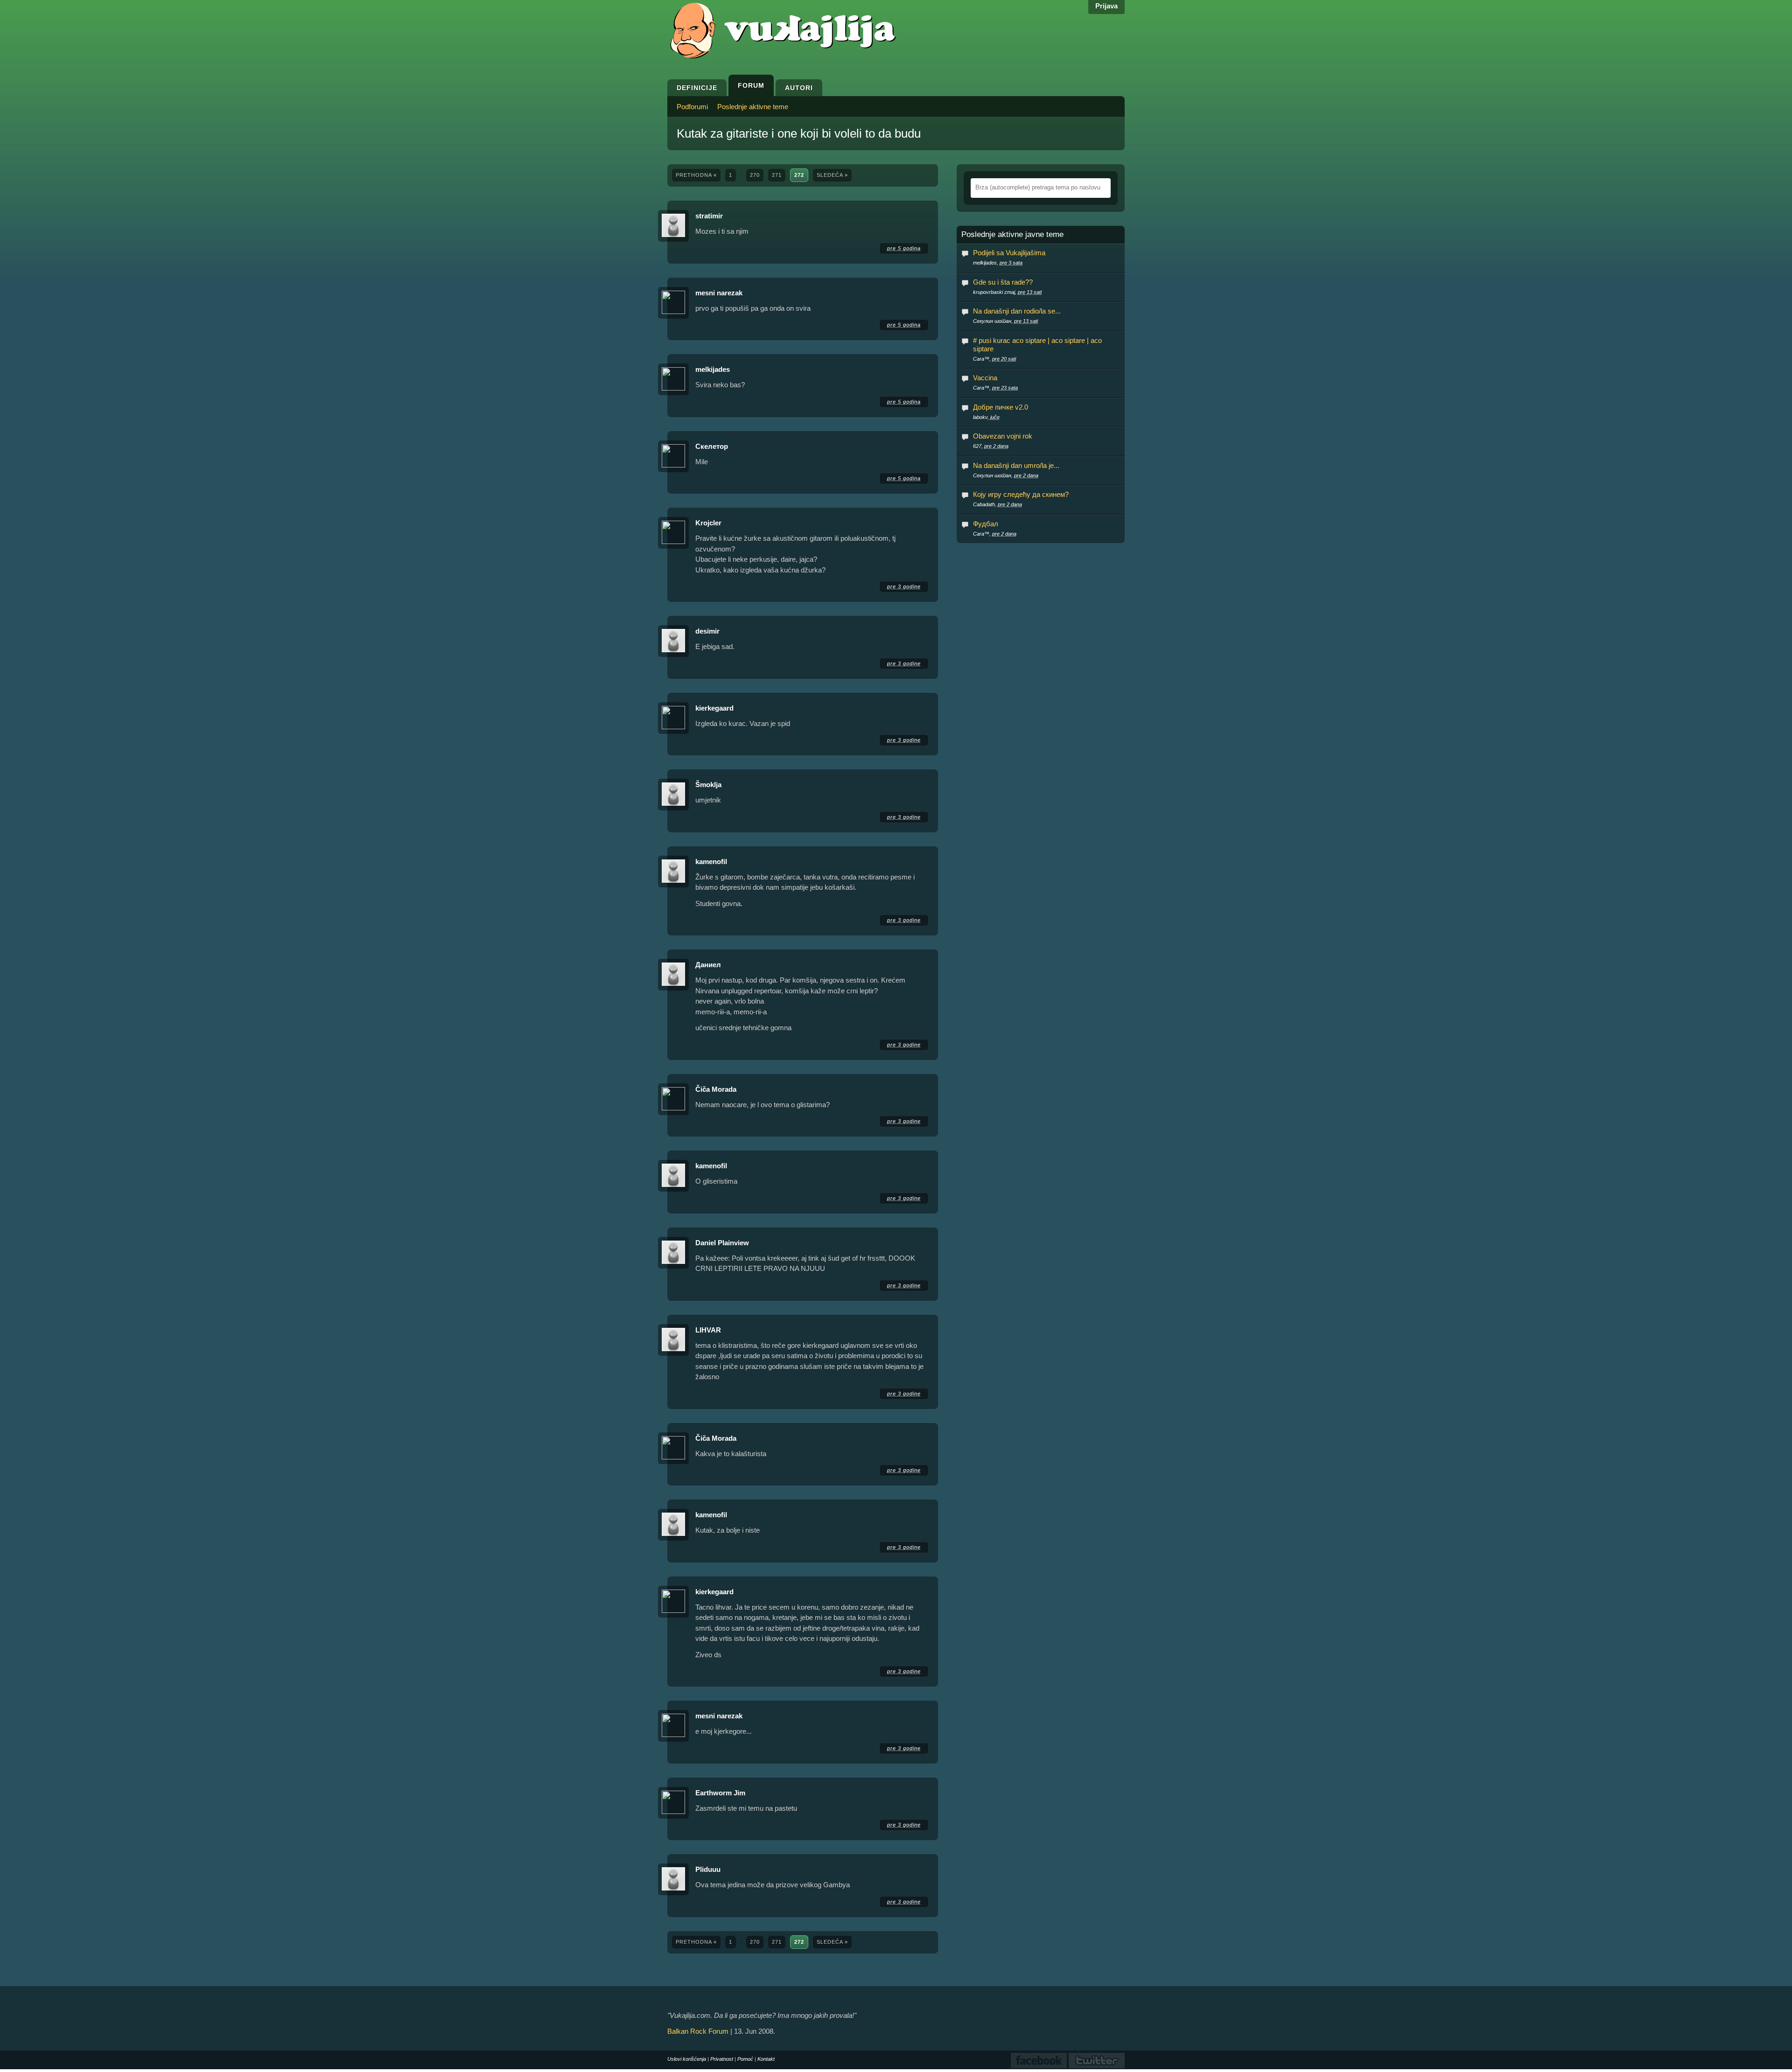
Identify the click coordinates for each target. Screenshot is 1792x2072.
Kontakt (766, 2059)
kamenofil (711, 862)
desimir (708, 631)
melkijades (713, 369)
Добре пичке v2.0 (1001, 407)
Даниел (708, 965)
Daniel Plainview (722, 1243)
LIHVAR (708, 1330)
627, (991, 446)
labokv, (986, 417)
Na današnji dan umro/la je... (1016, 465)
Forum (751, 85)
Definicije (697, 88)
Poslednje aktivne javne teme (1012, 235)
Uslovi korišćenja (687, 2059)
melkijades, (998, 263)
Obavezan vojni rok (1003, 436)
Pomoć (745, 2059)
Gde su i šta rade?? (1003, 282)
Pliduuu (708, 1869)
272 (799, 175)
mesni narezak (719, 293)
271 (777, 175)
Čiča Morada (716, 1089)
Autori (799, 88)
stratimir (709, 216)
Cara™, (994, 359)
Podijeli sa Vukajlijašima (1009, 253)
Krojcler (708, 523)
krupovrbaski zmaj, (1007, 292)
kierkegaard (714, 708)
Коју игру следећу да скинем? (1021, 494)
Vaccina (985, 378)
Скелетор (712, 446)
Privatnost (722, 2059)
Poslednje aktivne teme (753, 107)
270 (755, 175)
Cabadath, (997, 504)
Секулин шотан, (1005, 321)
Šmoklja (708, 785)
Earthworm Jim (720, 1793)
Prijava (1106, 6)
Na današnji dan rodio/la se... (1017, 311)
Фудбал (986, 524)
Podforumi (692, 107)
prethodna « (696, 175)
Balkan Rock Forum (698, 2031)
